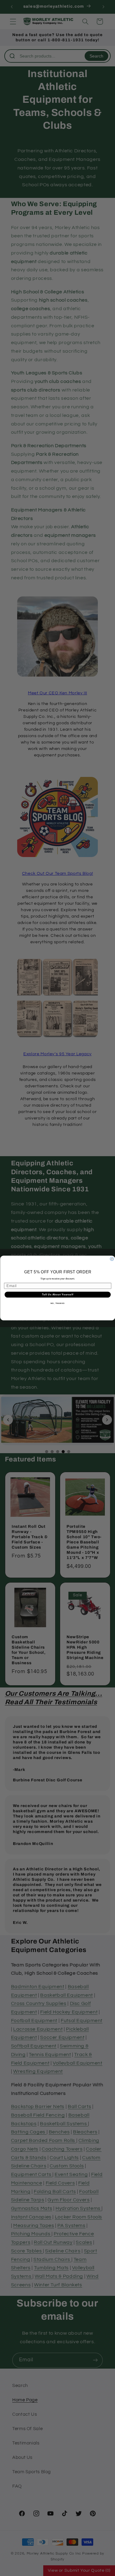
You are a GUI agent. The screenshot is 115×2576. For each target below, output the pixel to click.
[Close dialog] (112, 1259)
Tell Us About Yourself (58, 1294)
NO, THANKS (58, 1303)
